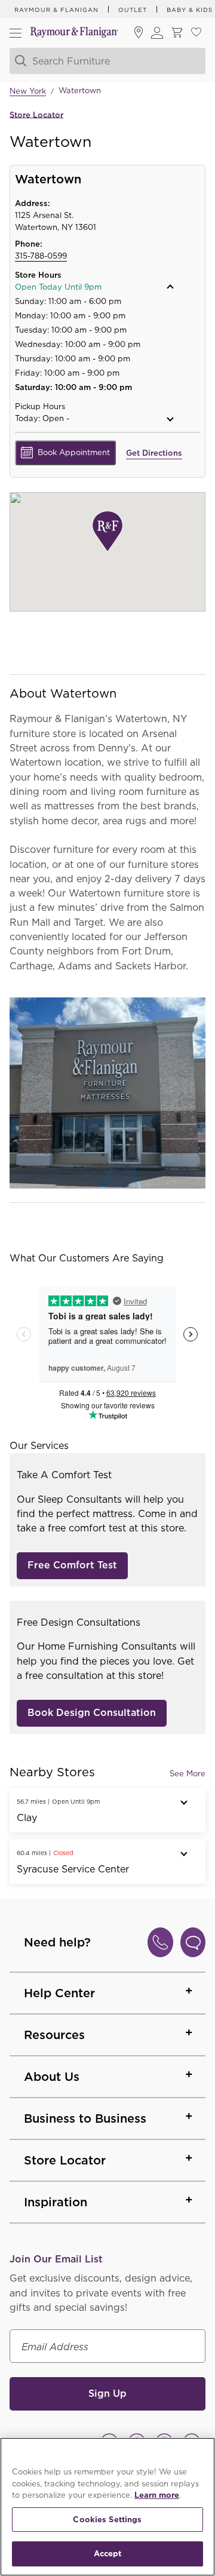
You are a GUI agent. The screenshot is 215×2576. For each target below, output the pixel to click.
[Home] (74, 33)
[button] (94, 287)
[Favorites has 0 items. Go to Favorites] (196, 33)
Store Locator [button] (65, 2160)
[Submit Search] (19, 61)
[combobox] (107, 61)
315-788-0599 (41, 256)
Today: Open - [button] (42, 418)
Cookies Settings (107, 2520)
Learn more (157, 2495)
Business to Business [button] (85, 2118)
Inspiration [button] (56, 2202)
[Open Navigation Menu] (16, 33)
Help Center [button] (59, 1993)
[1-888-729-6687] (160, 1942)
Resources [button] (54, 2035)
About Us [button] (52, 2077)
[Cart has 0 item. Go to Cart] (177, 33)
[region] (107, 2507)
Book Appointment (74, 452)
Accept (108, 2554)
